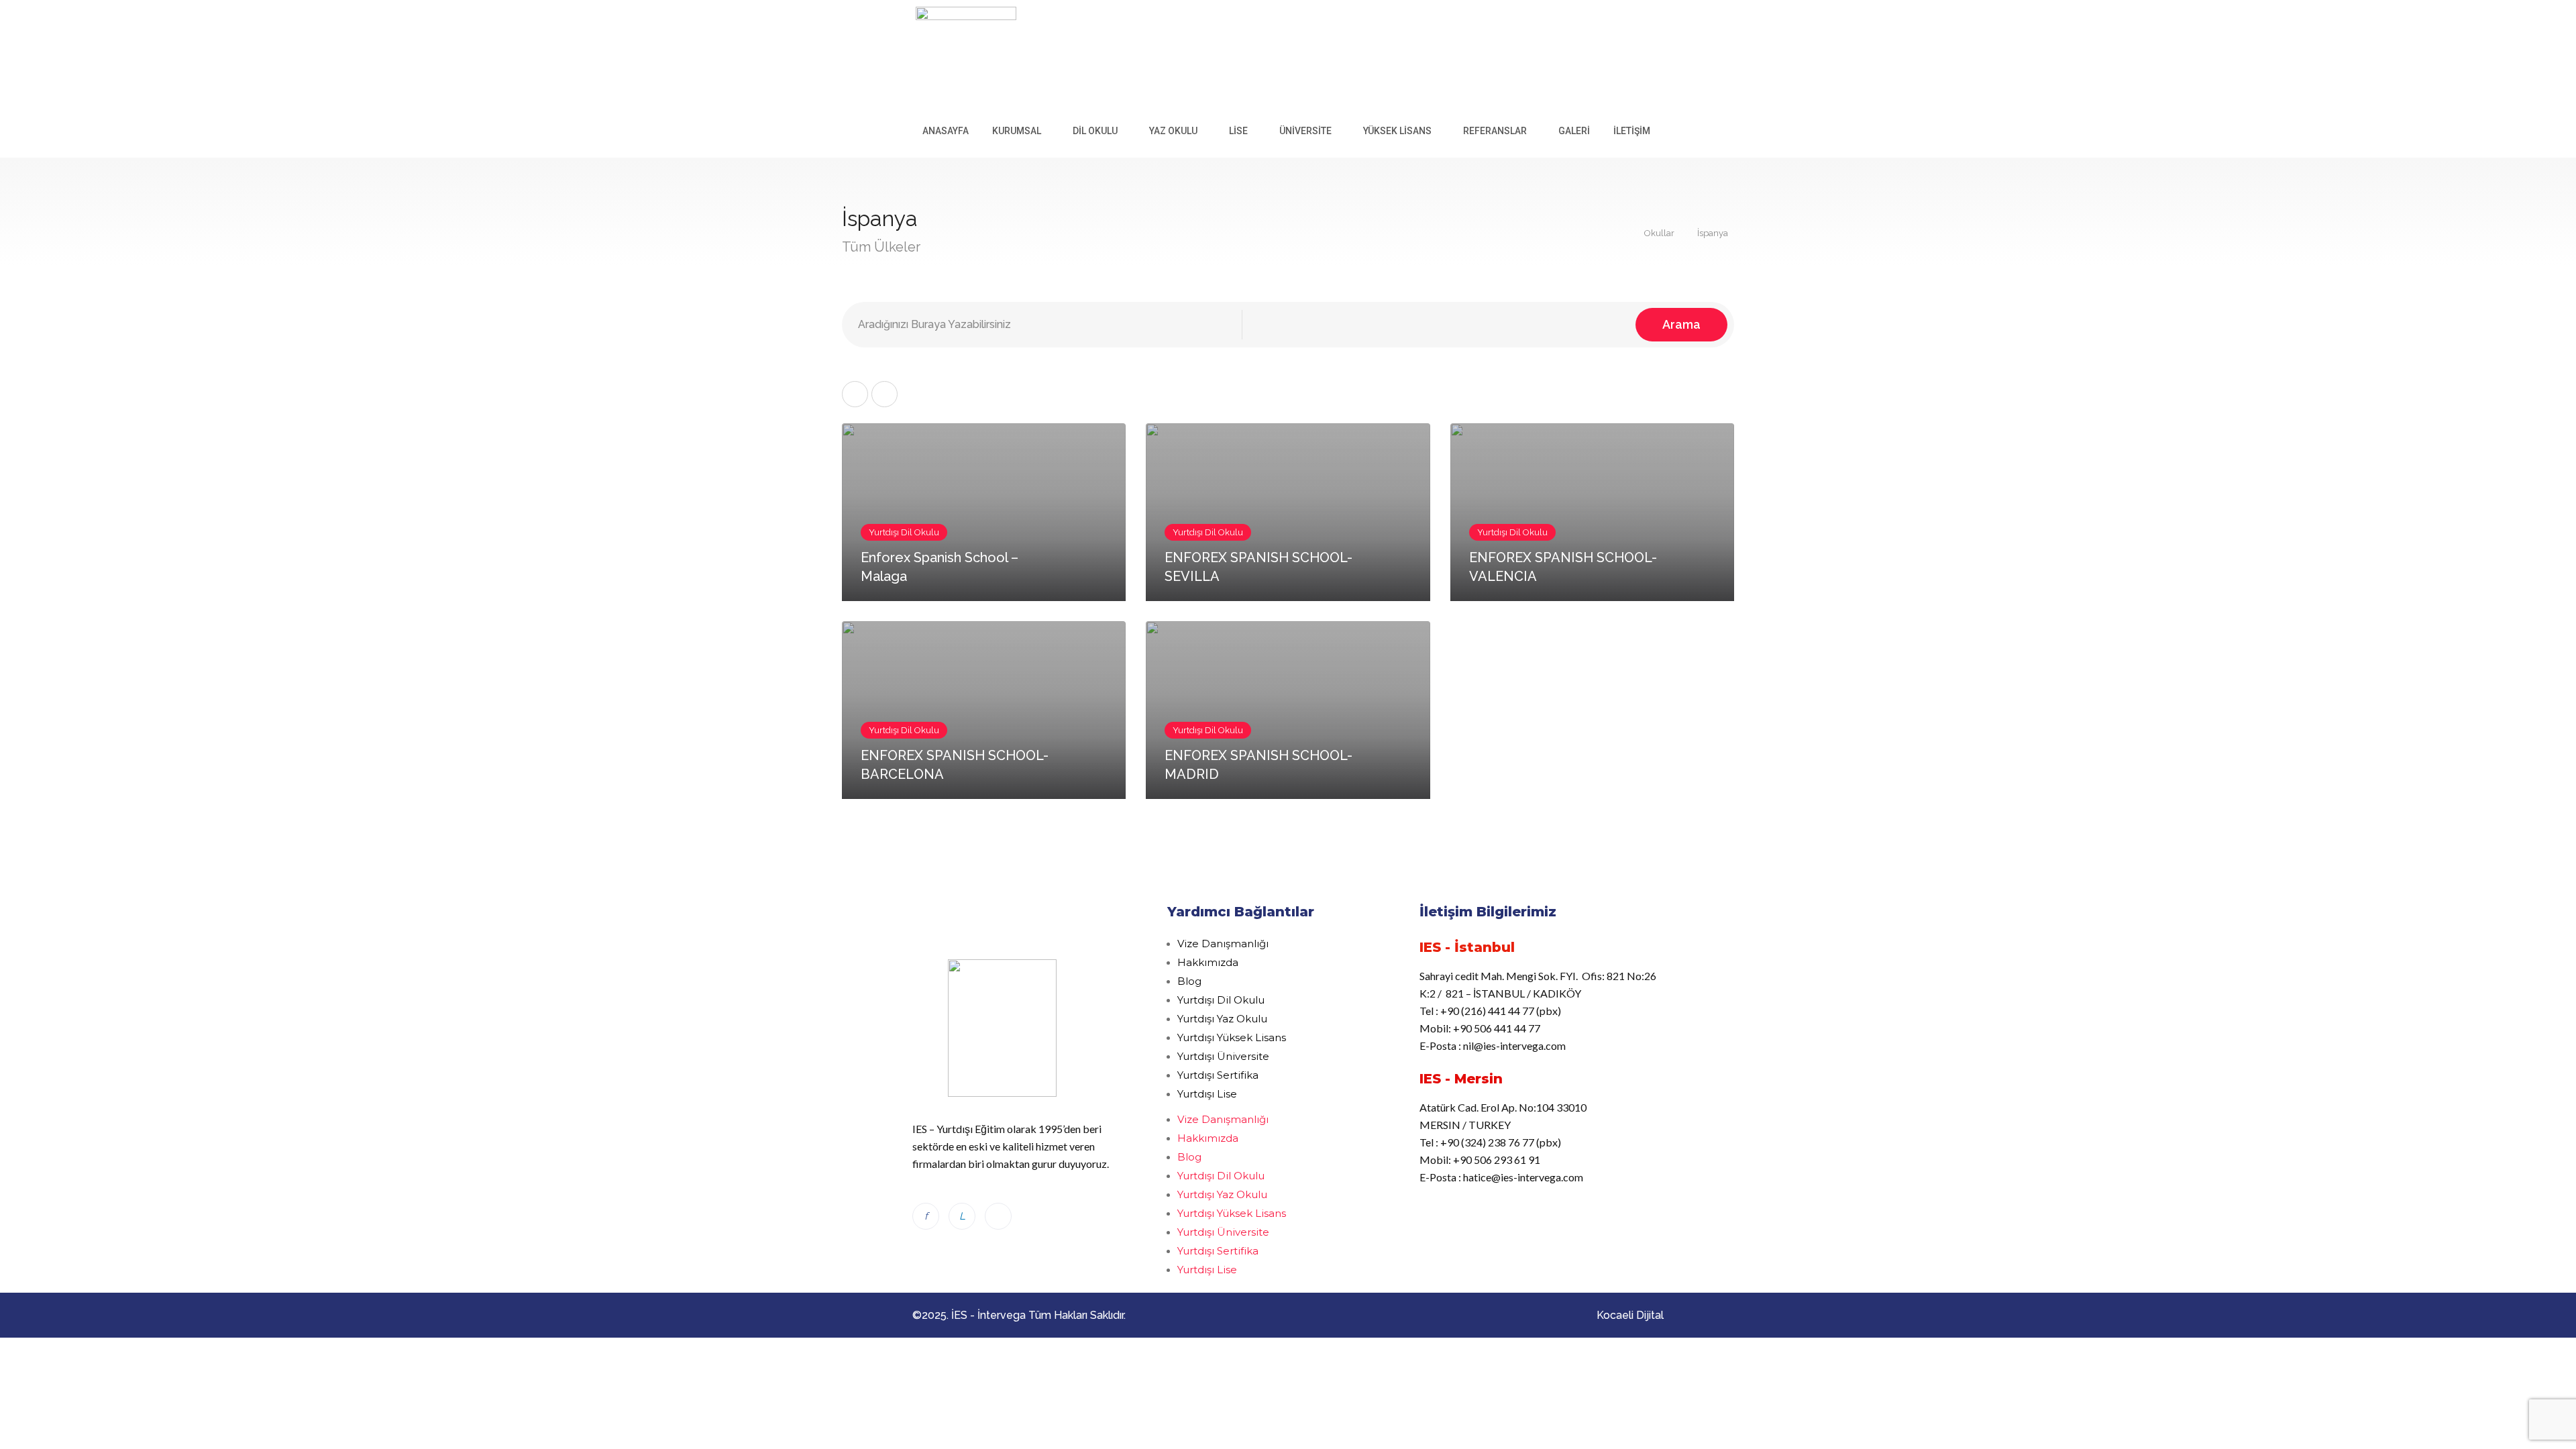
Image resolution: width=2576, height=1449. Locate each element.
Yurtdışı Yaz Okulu (1222, 1019)
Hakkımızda (1208, 962)
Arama (1681, 324)
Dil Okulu (1095, 131)
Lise (1238, 131)
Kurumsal (1017, 131)
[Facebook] (926, 1216)
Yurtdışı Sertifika (1218, 1075)
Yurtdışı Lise (1207, 1094)
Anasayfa (946, 131)
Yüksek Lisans (1397, 131)
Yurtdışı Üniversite (1223, 1056)
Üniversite (1305, 131)
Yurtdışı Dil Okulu (1221, 1000)
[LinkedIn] (962, 1216)
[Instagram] (998, 1216)
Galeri (1574, 131)
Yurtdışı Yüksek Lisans (1232, 1037)
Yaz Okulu (1173, 131)
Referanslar (1495, 131)
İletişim (1632, 131)
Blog (1189, 981)
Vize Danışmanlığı (1223, 944)
